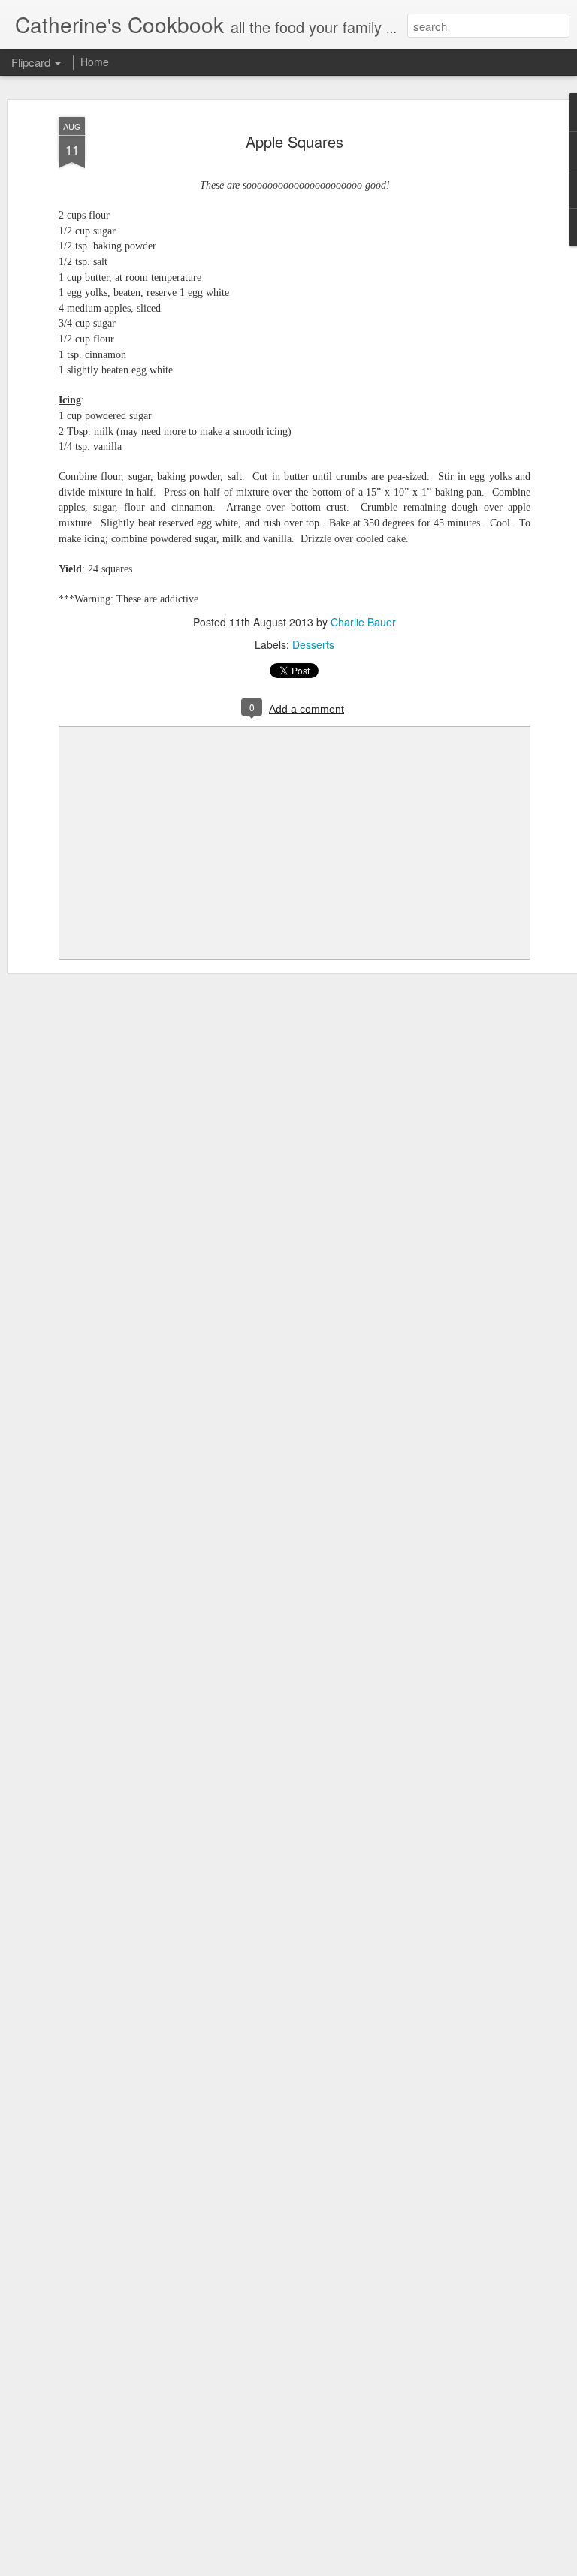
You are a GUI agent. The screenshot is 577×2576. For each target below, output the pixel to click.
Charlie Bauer (363, 622)
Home (95, 62)
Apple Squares (295, 142)
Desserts (313, 644)
